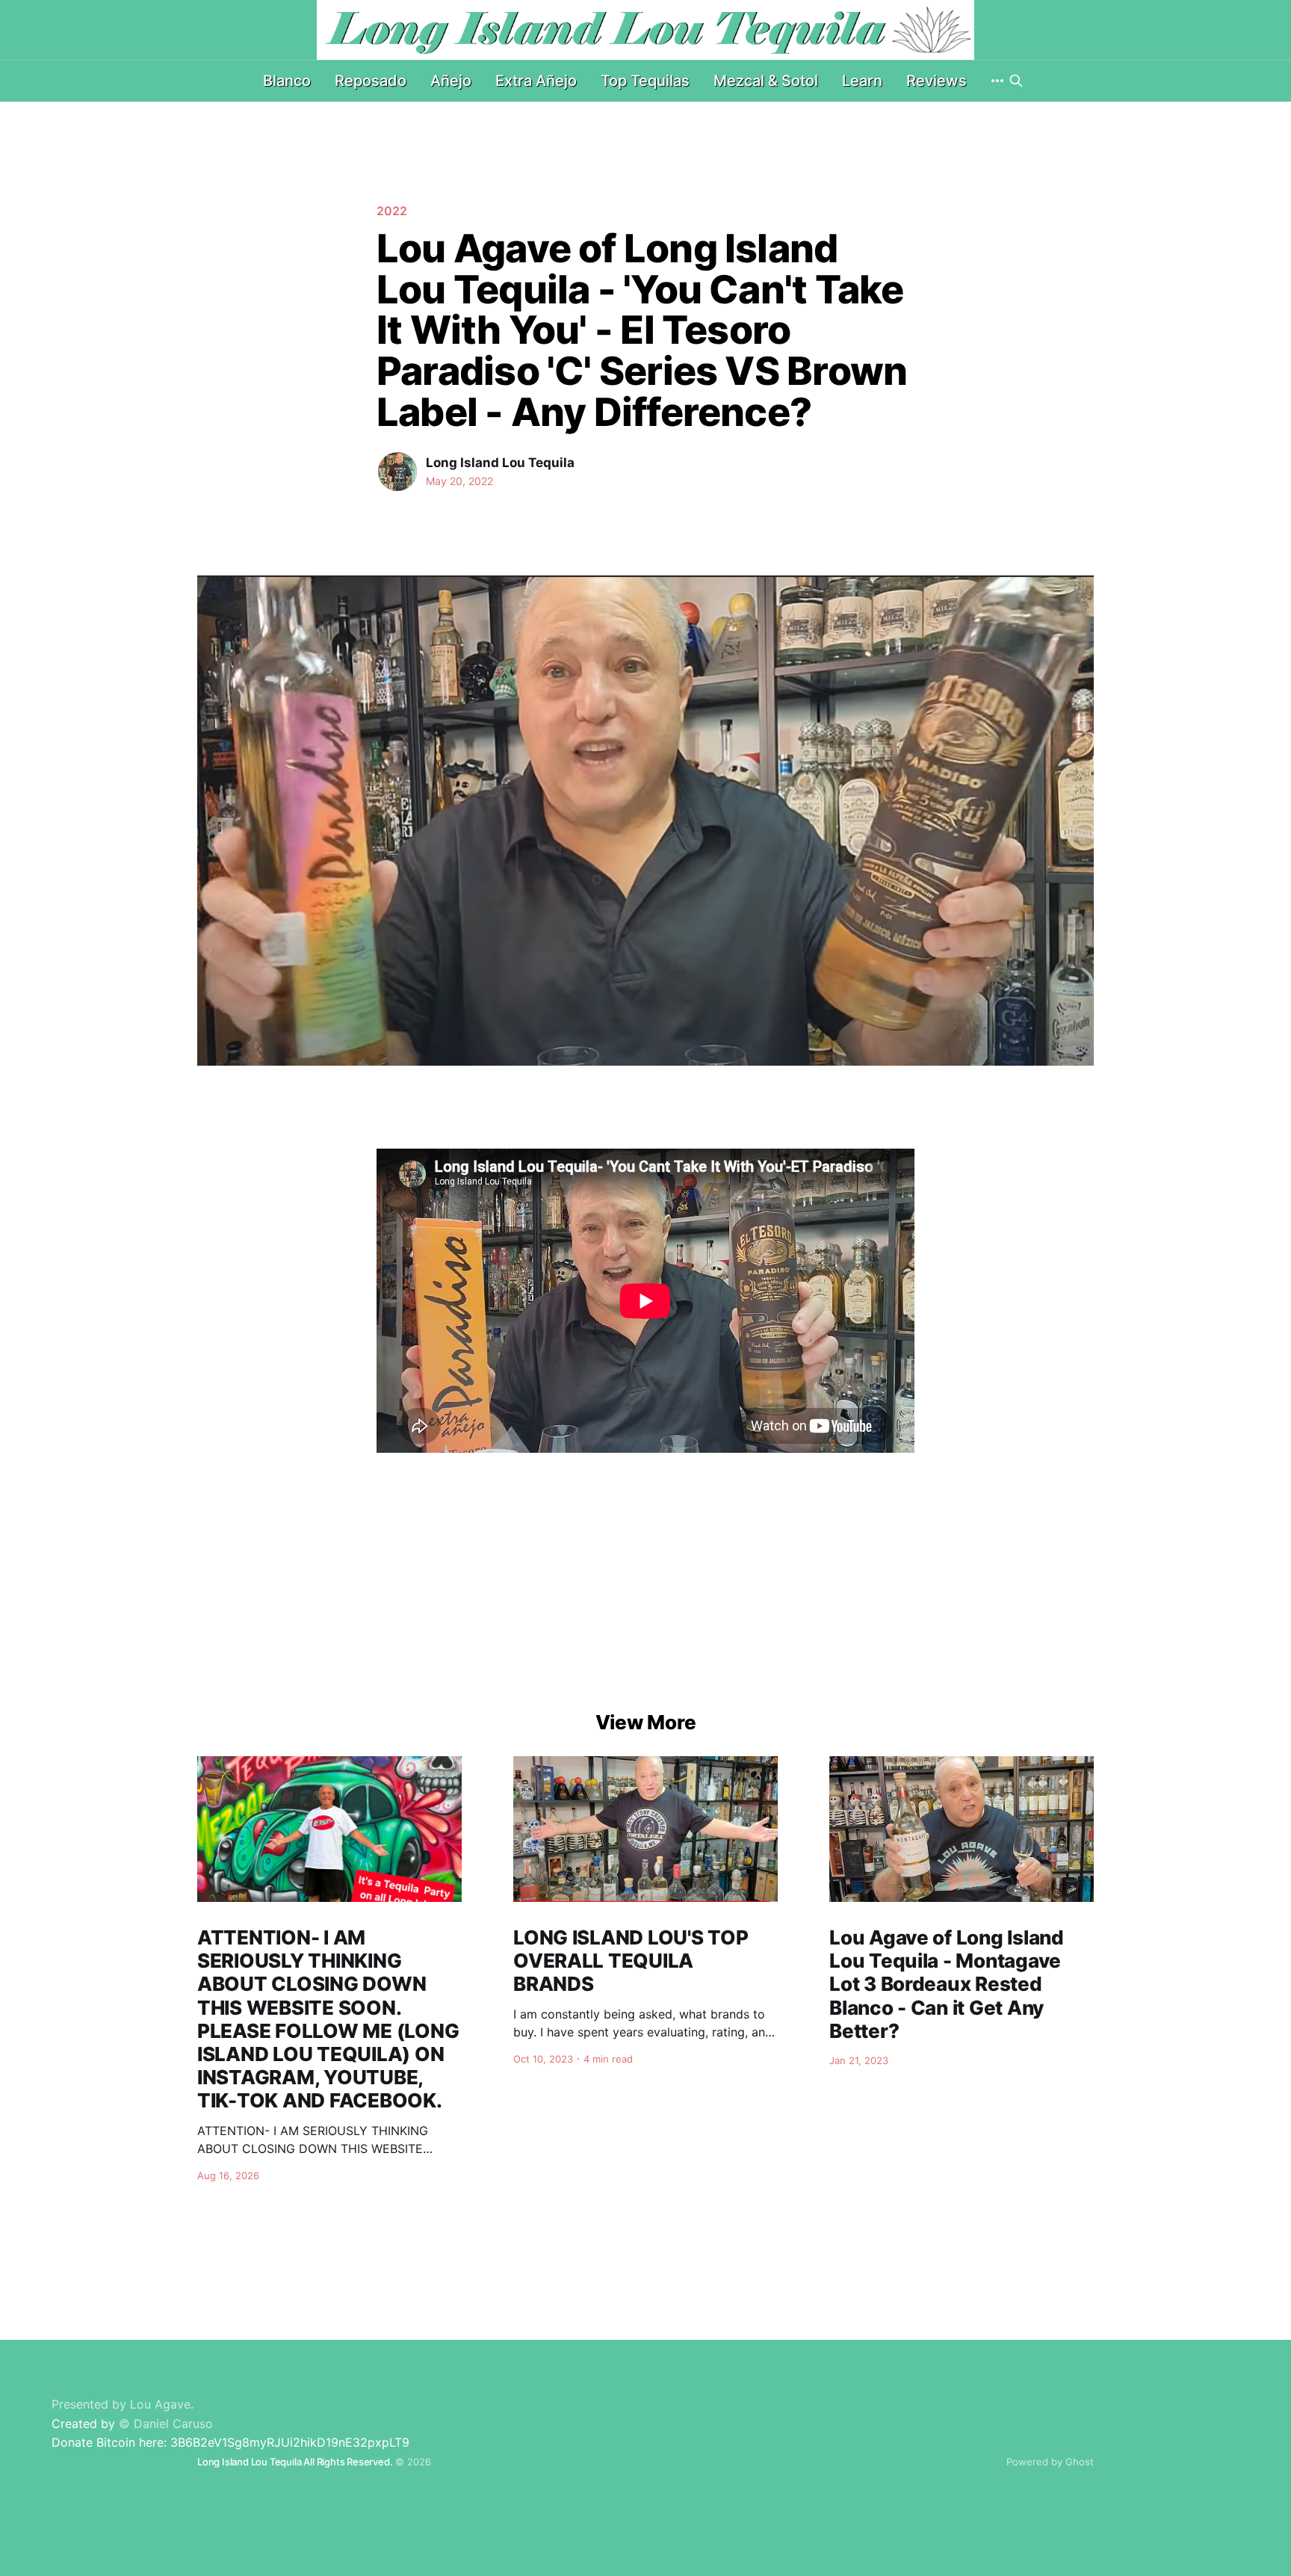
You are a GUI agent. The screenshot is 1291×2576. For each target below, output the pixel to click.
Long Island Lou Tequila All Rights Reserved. (295, 2462)
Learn (862, 81)
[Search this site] (1016, 81)
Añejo (451, 81)
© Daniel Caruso (166, 2424)
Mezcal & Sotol (766, 81)
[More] (997, 81)
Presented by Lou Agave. (123, 2404)
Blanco (287, 81)
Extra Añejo (536, 81)
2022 (392, 211)
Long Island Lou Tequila (500, 463)
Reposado (371, 81)
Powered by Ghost (1050, 2462)
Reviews (936, 81)
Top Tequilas (645, 81)
